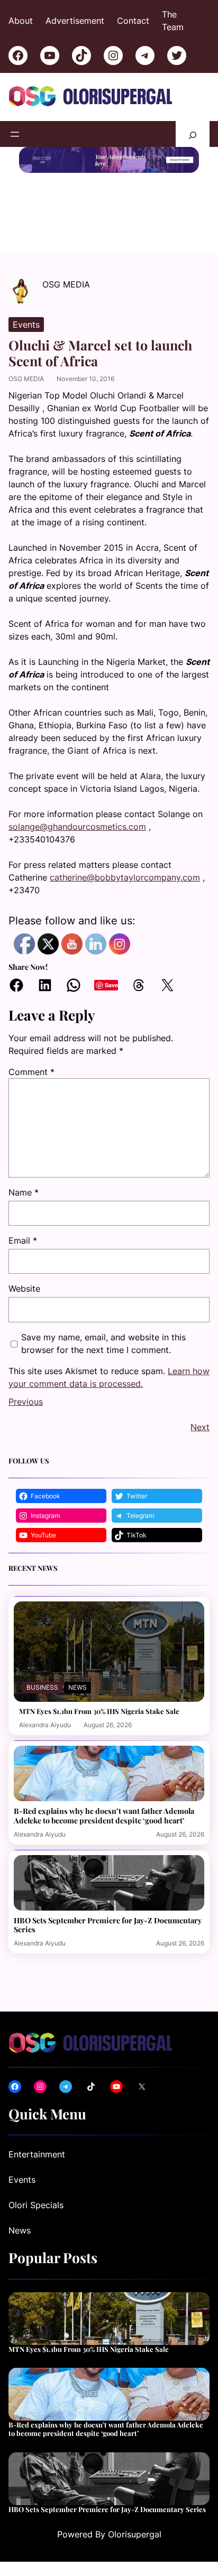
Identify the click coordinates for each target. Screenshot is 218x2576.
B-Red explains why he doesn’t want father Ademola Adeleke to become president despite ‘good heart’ (104, 1815)
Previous (26, 1402)
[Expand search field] (193, 134)
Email (23, 1240)
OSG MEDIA (26, 379)
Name (24, 1192)
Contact (133, 21)
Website (24, 1289)
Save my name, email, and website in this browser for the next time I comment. (103, 1343)
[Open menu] (15, 134)
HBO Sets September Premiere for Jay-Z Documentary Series (108, 1925)
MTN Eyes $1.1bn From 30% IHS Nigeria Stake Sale (99, 1711)
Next (200, 1427)
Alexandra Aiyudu (45, 1725)
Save (111, 985)
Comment (31, 1072)
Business (42, 1687)
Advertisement (75, 21)
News (78, 1687)
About (21, 21)
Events (26, 325)
